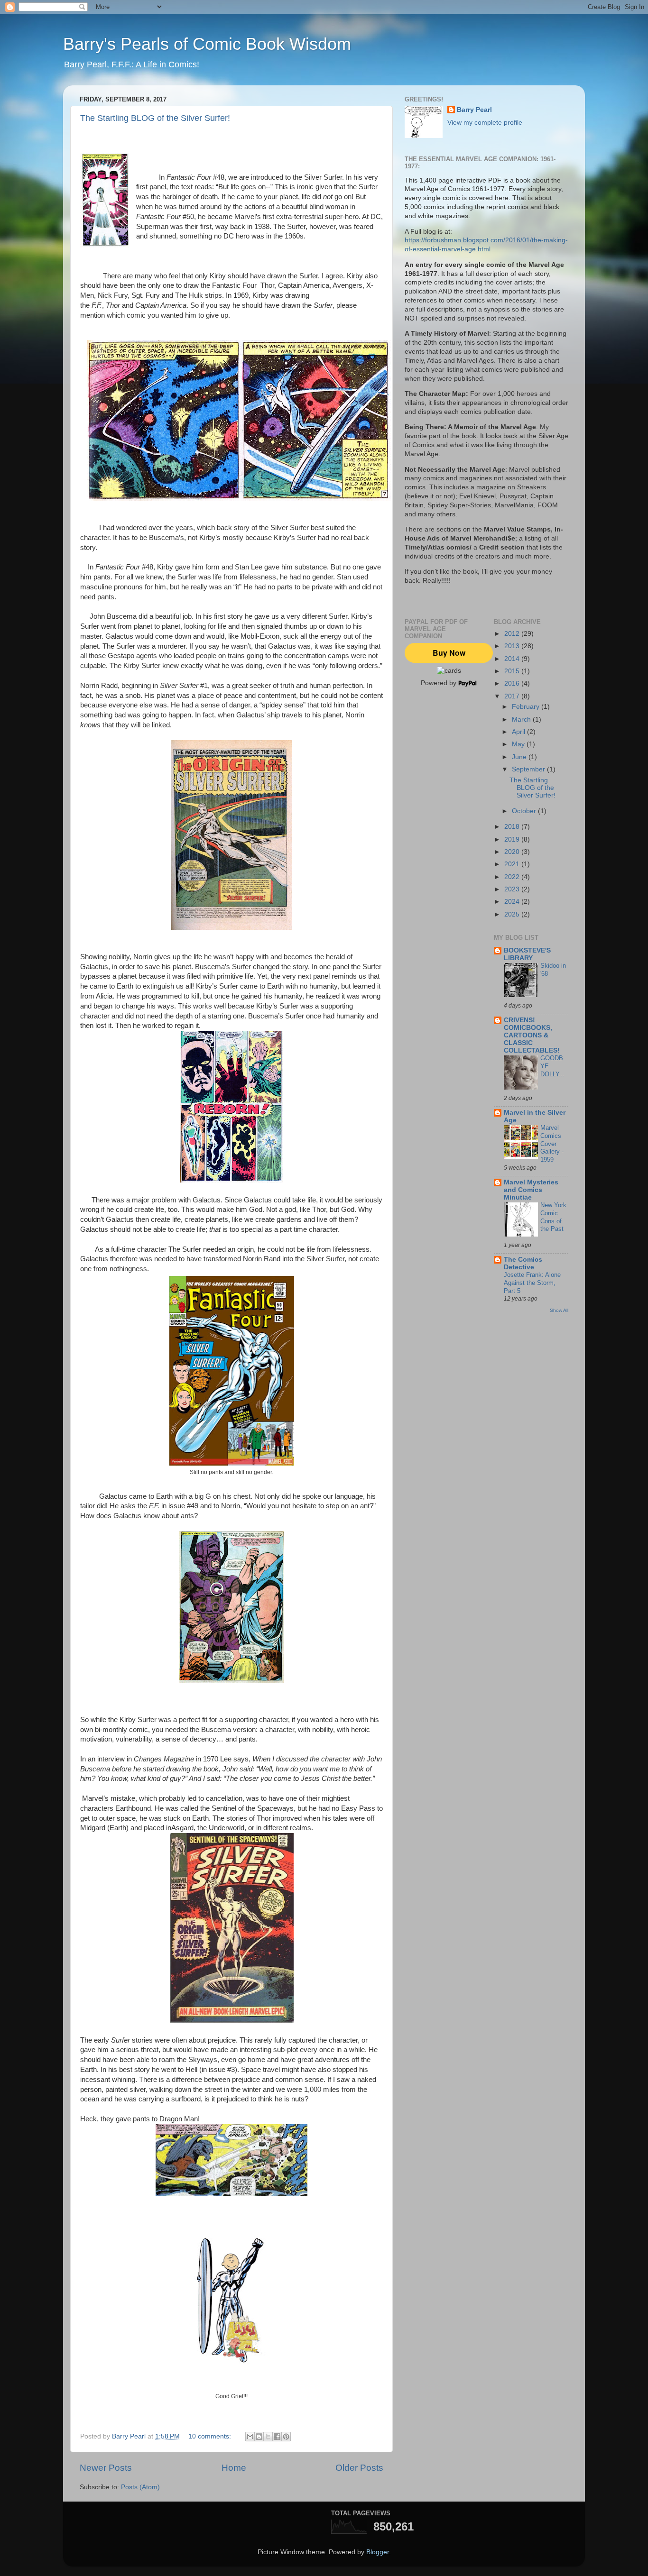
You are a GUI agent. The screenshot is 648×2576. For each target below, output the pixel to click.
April (519, 732)
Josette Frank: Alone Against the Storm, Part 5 (532, 1283)
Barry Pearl (474, 110)
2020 (513, 852)
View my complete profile (485, 123)
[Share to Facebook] (277, 2437)
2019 (513, 839)
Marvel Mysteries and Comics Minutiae (531, 1190)
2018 (513, 827)
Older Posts (359, 2468)
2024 (513, 902)
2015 (513, 671)
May (519, 744)
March (522, 720)
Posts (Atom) (140, 2487)
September (529, 769)
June (520, 757)
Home (234, 2468)
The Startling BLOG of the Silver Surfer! (155, 118)
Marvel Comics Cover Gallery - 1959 (552, 1144)
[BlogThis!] (259, 2437)
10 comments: (211, 2436)
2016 (513, 683)
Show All (559, 1310)
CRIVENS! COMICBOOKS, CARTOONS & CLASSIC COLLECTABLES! (532, 1035)
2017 (513, 696)
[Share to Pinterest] (286, 2437)
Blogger (378, 2552)
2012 (513, 634)
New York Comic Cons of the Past (553, 1217)
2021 (513, 864)
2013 (513, 646)
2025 (513, 914)
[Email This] (250, 2437)
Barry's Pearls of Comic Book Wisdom (207, 44)
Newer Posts (106, 2468)
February (527, 707)
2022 (513, 877)
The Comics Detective (523, 1263)
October (525, 811)
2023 (513, 889)
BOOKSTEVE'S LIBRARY (527, 954)
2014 (513, 659)
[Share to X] (268, 2437)
